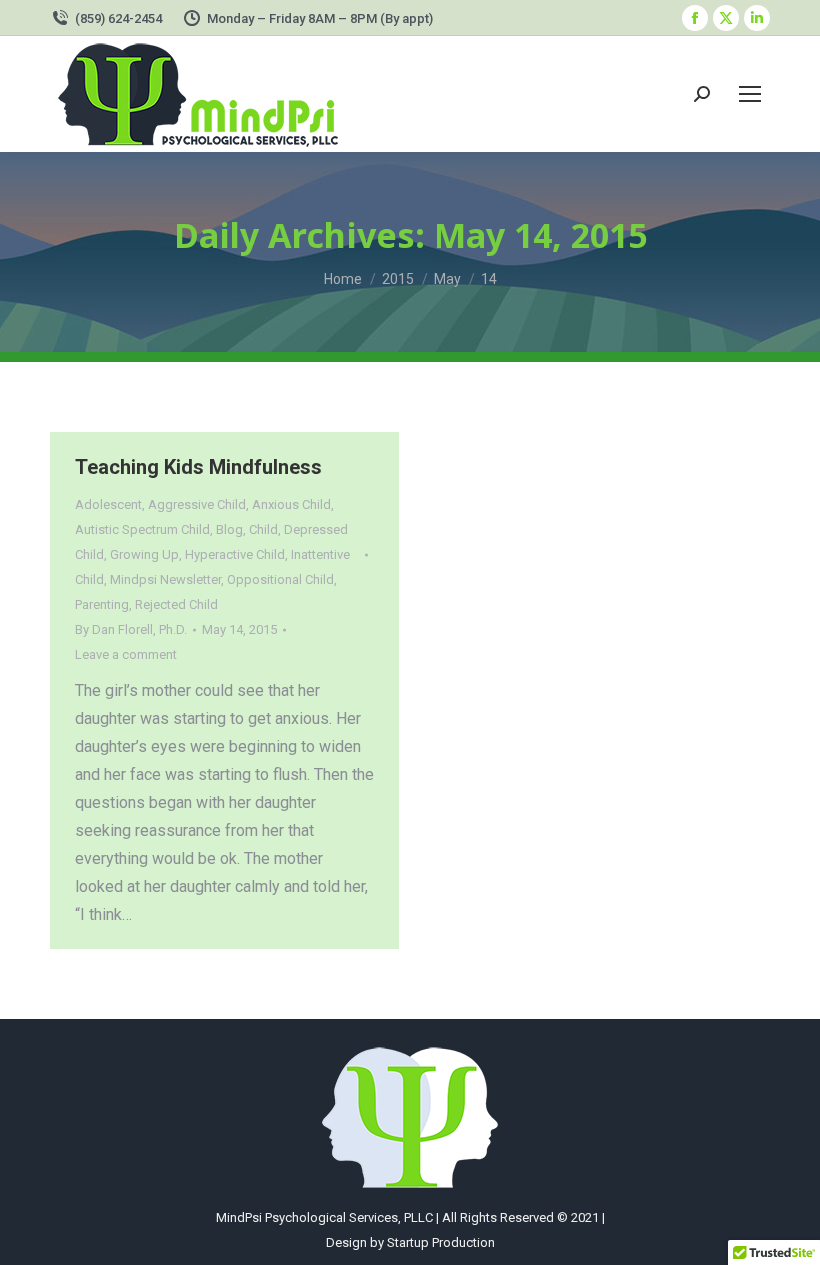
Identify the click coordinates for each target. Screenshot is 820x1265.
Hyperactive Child (235, 554)
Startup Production (441, 1242)
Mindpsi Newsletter (165, 579)
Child (263, 529)
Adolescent (108, 504)
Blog (229, 529)
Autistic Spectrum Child (142, 529)
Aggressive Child (197, 504)
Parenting (102, 604)
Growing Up (144, 554)
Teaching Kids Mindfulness (198, 467)
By (131, 629)
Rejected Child (176, 604)
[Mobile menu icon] (750, 94)
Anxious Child (291, 504)
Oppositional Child (280, 579)
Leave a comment (126, 654)
